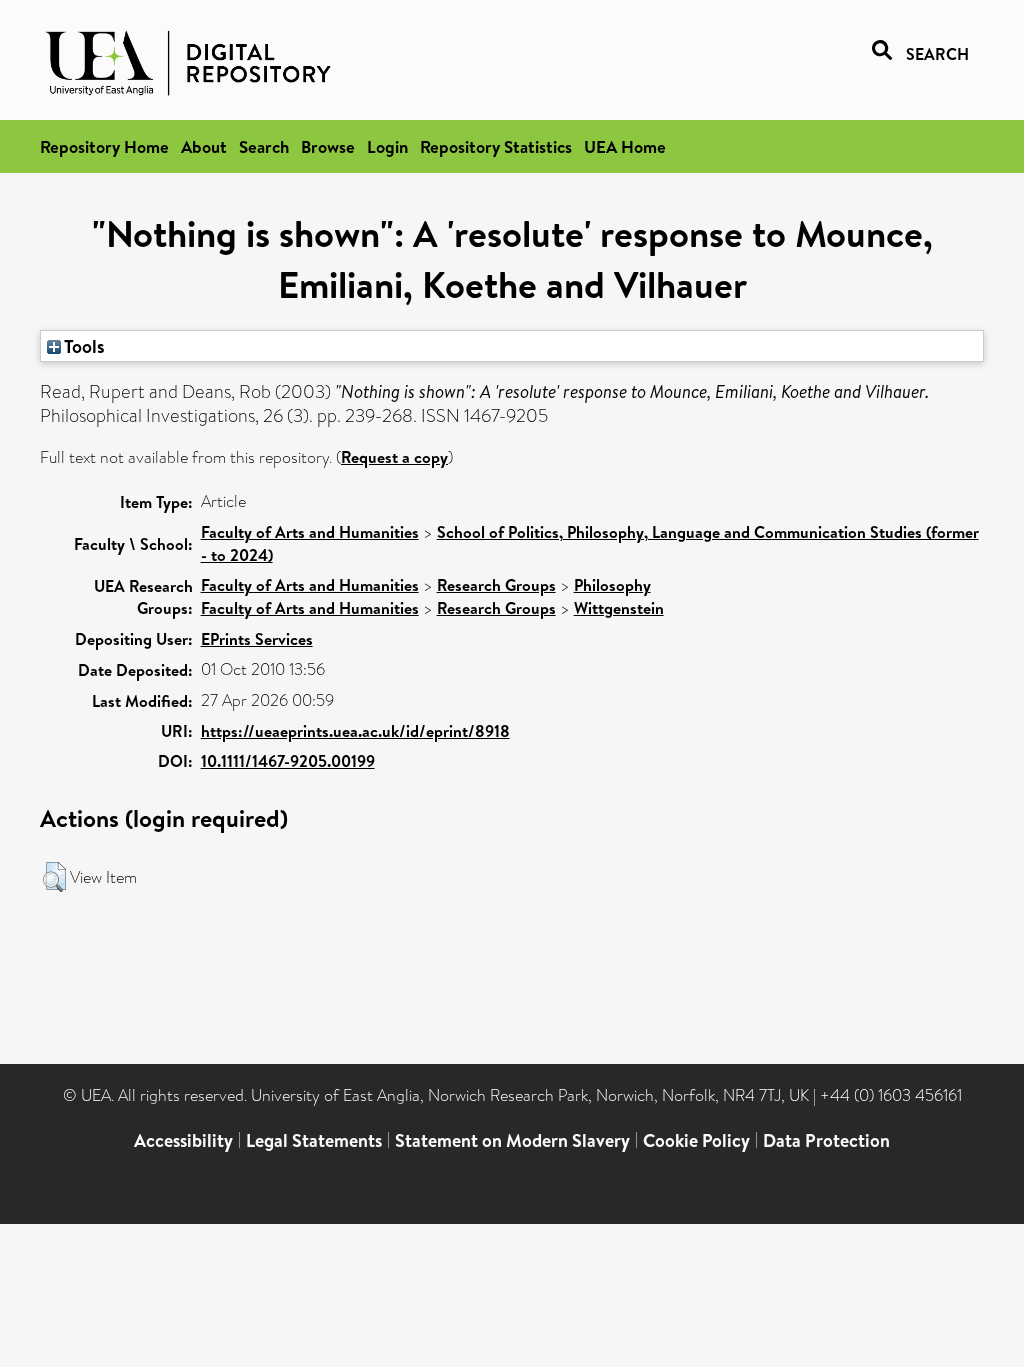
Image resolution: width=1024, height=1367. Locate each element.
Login (387, 146)
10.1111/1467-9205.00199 (288, 761)
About (204, 146)
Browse (328, 146)
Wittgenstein (619, 608)
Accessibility (183, 1140)
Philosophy (612, 585)
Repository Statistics (496, 146)
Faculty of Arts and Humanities (310, 532)
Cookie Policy (696, 1140)
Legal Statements (314, 1140)
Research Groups (496, 585)
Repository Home (104, 146)
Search (264, 146)
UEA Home (625, 146)
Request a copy (394, 457)
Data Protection (826, 1140)
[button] (54, 877)
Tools (83, 346)
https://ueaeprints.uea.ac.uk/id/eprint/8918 (355, 731)
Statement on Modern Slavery (512, 1140)
